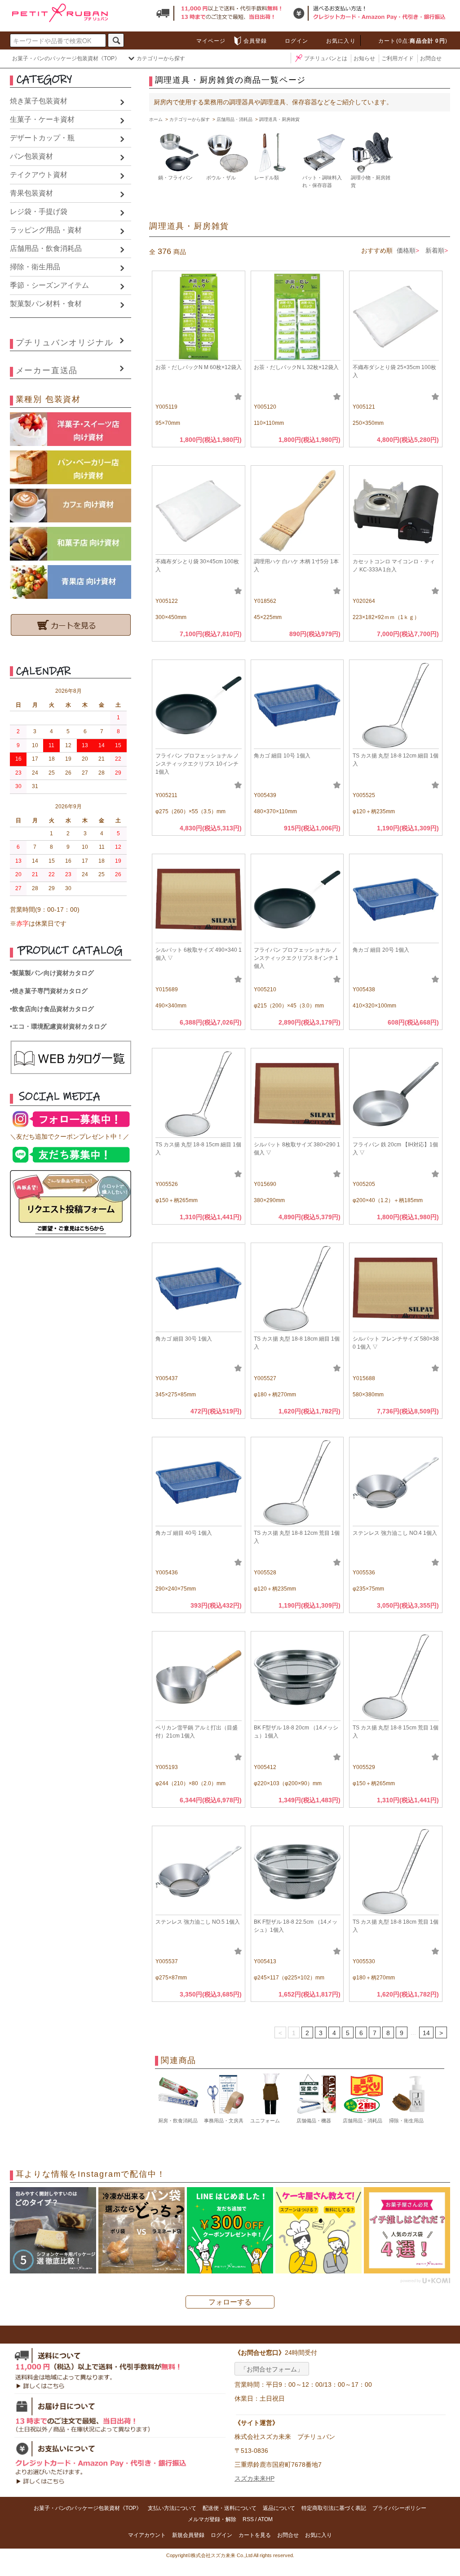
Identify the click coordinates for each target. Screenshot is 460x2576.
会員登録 (255, 41)
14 (426, 2033)
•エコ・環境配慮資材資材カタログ (58, 1026)
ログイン (297, 41)
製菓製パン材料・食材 (46, 304)
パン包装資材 (31, 156)
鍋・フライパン (175, 178)
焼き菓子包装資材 (39, 101)
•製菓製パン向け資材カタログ (52, 973)
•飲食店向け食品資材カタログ (52, 1009)
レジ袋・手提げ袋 (39, 212)
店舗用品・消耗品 (234, 119)
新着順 (435, 250)
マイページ (211, 41)
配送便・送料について (230, 2508)
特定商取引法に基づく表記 (334, 2508)
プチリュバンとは (326, 58)
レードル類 (267, 178)
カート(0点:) (413, 41)
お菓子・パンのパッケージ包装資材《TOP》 (66, 58)
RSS (248, 2519)
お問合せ (431, 58)
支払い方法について (172, 2508)
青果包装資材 (31, 193)
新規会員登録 (188, 2535)
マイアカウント (147, 2535)
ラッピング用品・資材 (46, 230)
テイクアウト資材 (39, 175)
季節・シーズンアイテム (49, 285)
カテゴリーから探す (161, 58)
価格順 (406, 250)
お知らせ (364, 58)
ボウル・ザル (221, 178)
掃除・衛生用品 (35, 267)
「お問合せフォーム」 (272, 2369)
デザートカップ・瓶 (42, 138)
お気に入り (341, 41)
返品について (279, 2508)
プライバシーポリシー (399, 2508)
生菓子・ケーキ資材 (42, 119)
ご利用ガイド (398, 58)
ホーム (156, 119)
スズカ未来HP (254, 2478)
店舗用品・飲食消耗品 (46, 248)
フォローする (230, 2302)
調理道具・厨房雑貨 (279, 119)
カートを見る (255, 2535)
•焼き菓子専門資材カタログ (49, 991)
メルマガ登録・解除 (212, 2519)
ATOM (265, 2519)
